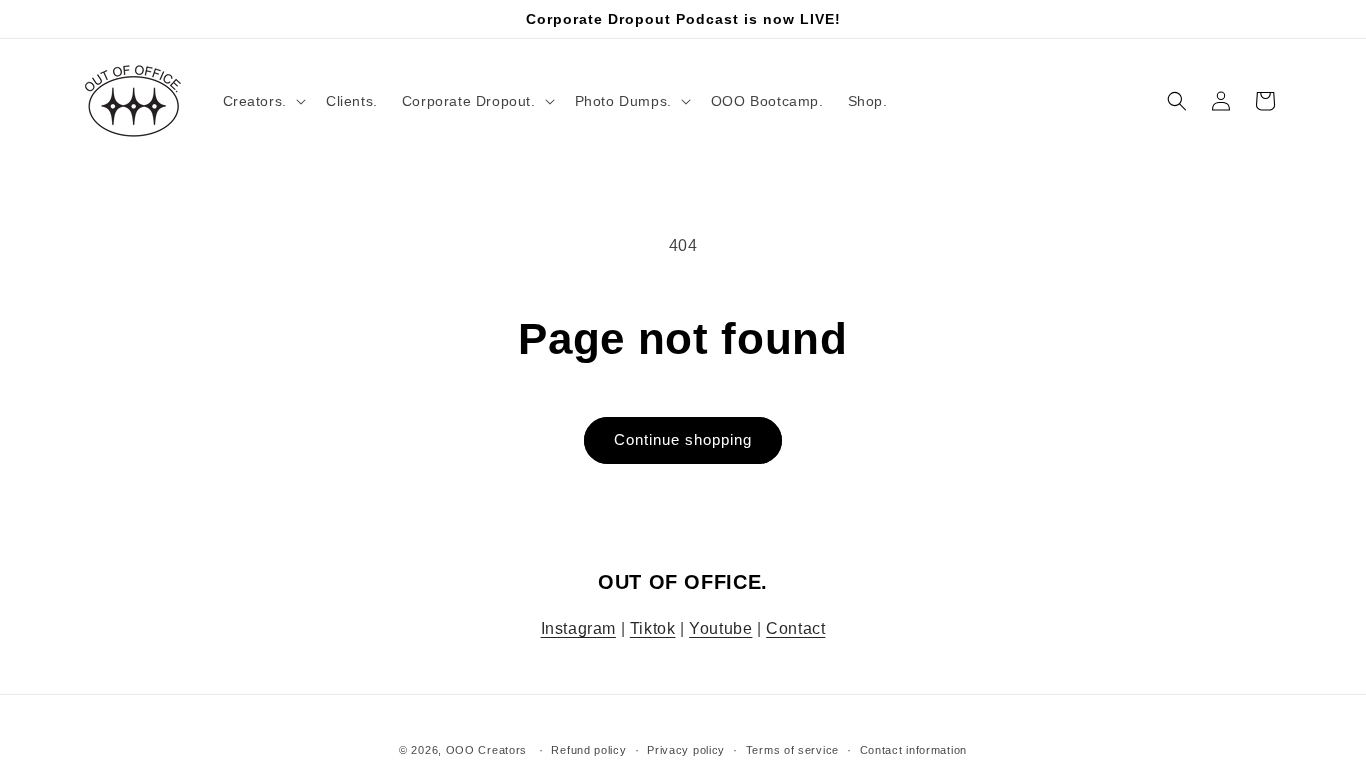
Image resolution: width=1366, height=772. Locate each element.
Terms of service (792, 750)
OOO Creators (486, 750)
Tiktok (653, 628)
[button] (262, 101)
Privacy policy (686, 750)
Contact (795, 628)
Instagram (578, 628)
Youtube (720, 628)
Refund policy (588, 750)
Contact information (913, 750)
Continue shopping (683, 439)
